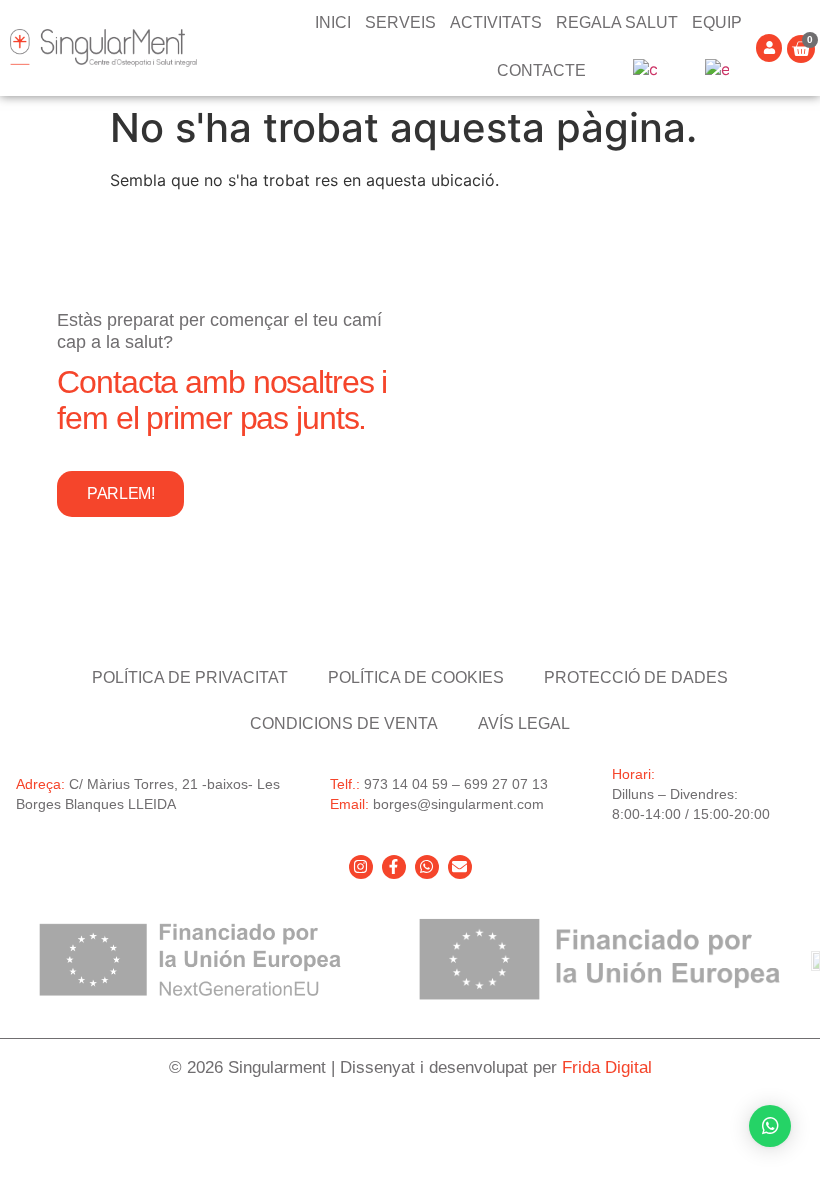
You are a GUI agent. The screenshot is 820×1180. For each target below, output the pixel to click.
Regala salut (617, 22)
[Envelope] (460, 867)
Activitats (496, 22)
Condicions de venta (344, 723)
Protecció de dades (636, 677)
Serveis (400, 22)
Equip (717, 22)
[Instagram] (361, 867)
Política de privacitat (190, 677)
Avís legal (524, 723)
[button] (770, 1126)
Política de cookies (416, 677)
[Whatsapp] (427, 867)
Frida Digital (607, 1067)
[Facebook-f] (394, 867)
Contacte (541, 70)
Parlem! (120, 493)
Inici (333, 22)
